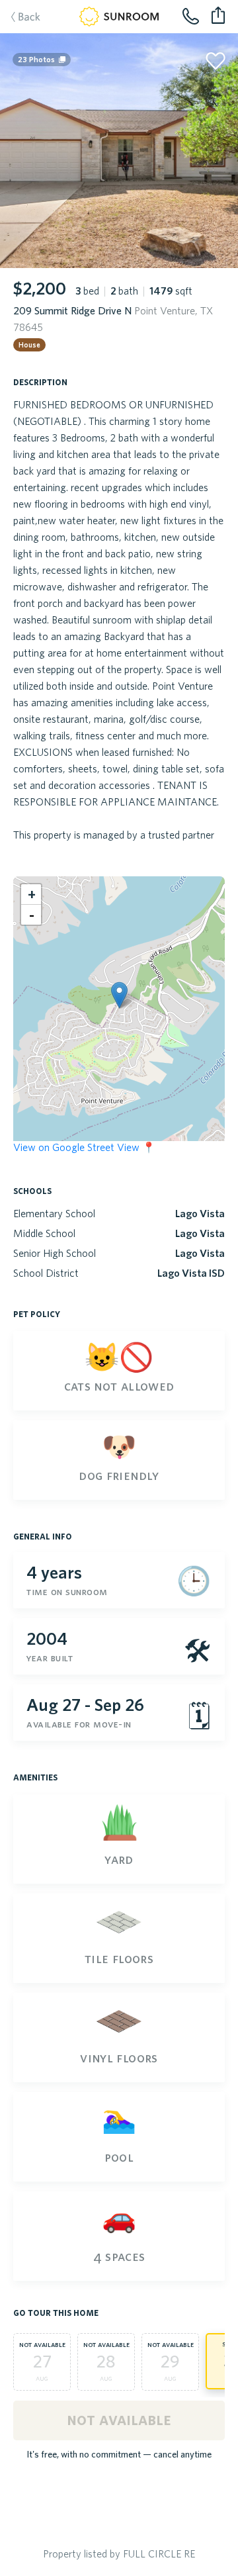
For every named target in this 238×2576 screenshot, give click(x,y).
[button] (119, 995)
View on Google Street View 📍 (84, 1147)
